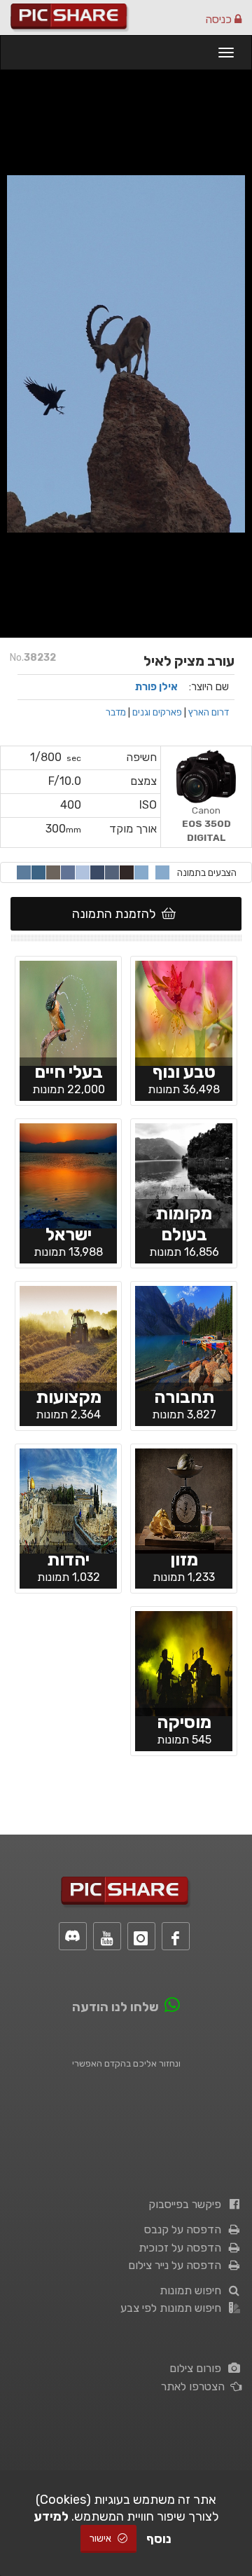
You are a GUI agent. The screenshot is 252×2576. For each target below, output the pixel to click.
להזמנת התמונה (117, 914)
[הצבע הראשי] (162, 872)
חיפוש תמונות (193, 2290)
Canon (206, 824)
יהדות (68, 1560)
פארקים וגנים (157, 712)
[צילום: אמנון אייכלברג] (184, 1338)
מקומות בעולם (184, 1224)
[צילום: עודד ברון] (184, 1175)
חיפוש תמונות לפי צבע (174, 2308)
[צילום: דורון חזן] (68, 1338)
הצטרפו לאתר (196, 2386)
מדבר (116, 712)
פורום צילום (198, 2368)
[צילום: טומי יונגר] (184, 1663)
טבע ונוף (184, 1072)
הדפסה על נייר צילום (177, 2265)
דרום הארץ (209, 712)
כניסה (220, 19)
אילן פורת (156, 687)
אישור (101, 2539)
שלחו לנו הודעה (115, 2007)
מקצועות (69, 1397)
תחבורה (184, 1397)
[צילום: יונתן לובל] (68, 1500)
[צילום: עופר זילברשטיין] (184, 1500)
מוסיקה (184, 1722)
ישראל (69, 1234)
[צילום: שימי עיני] (68, 1013)
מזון (184, 1560)
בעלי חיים (69, 1072)
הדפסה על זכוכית (183, 2248)
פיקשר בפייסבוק (188, 2204)
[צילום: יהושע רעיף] (184, 1013)
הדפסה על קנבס (185, 2229)
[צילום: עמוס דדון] (68, 1175)
